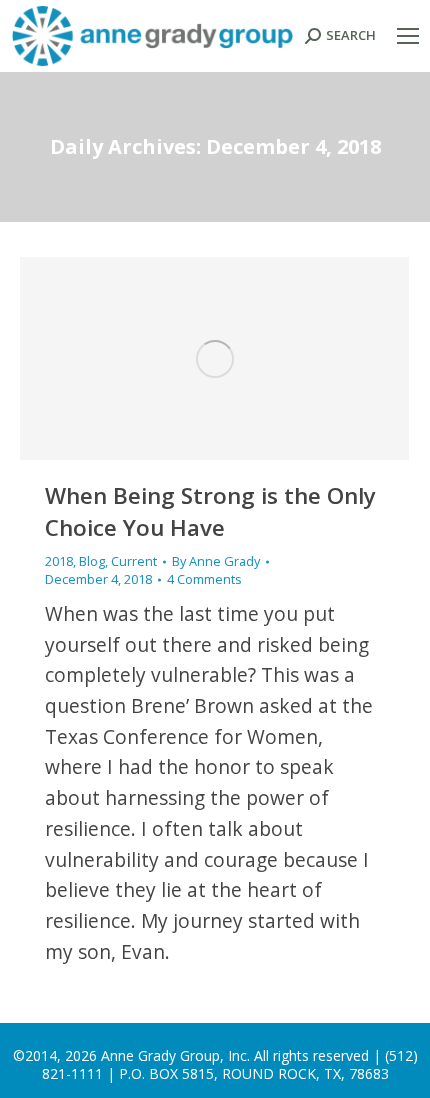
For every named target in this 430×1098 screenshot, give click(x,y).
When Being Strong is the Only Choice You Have (210, 511)
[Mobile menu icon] (408, 36)
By (216, 561)
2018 (59, 561)
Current (134, 561)
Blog (92, 561)
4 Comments (204, 579)
